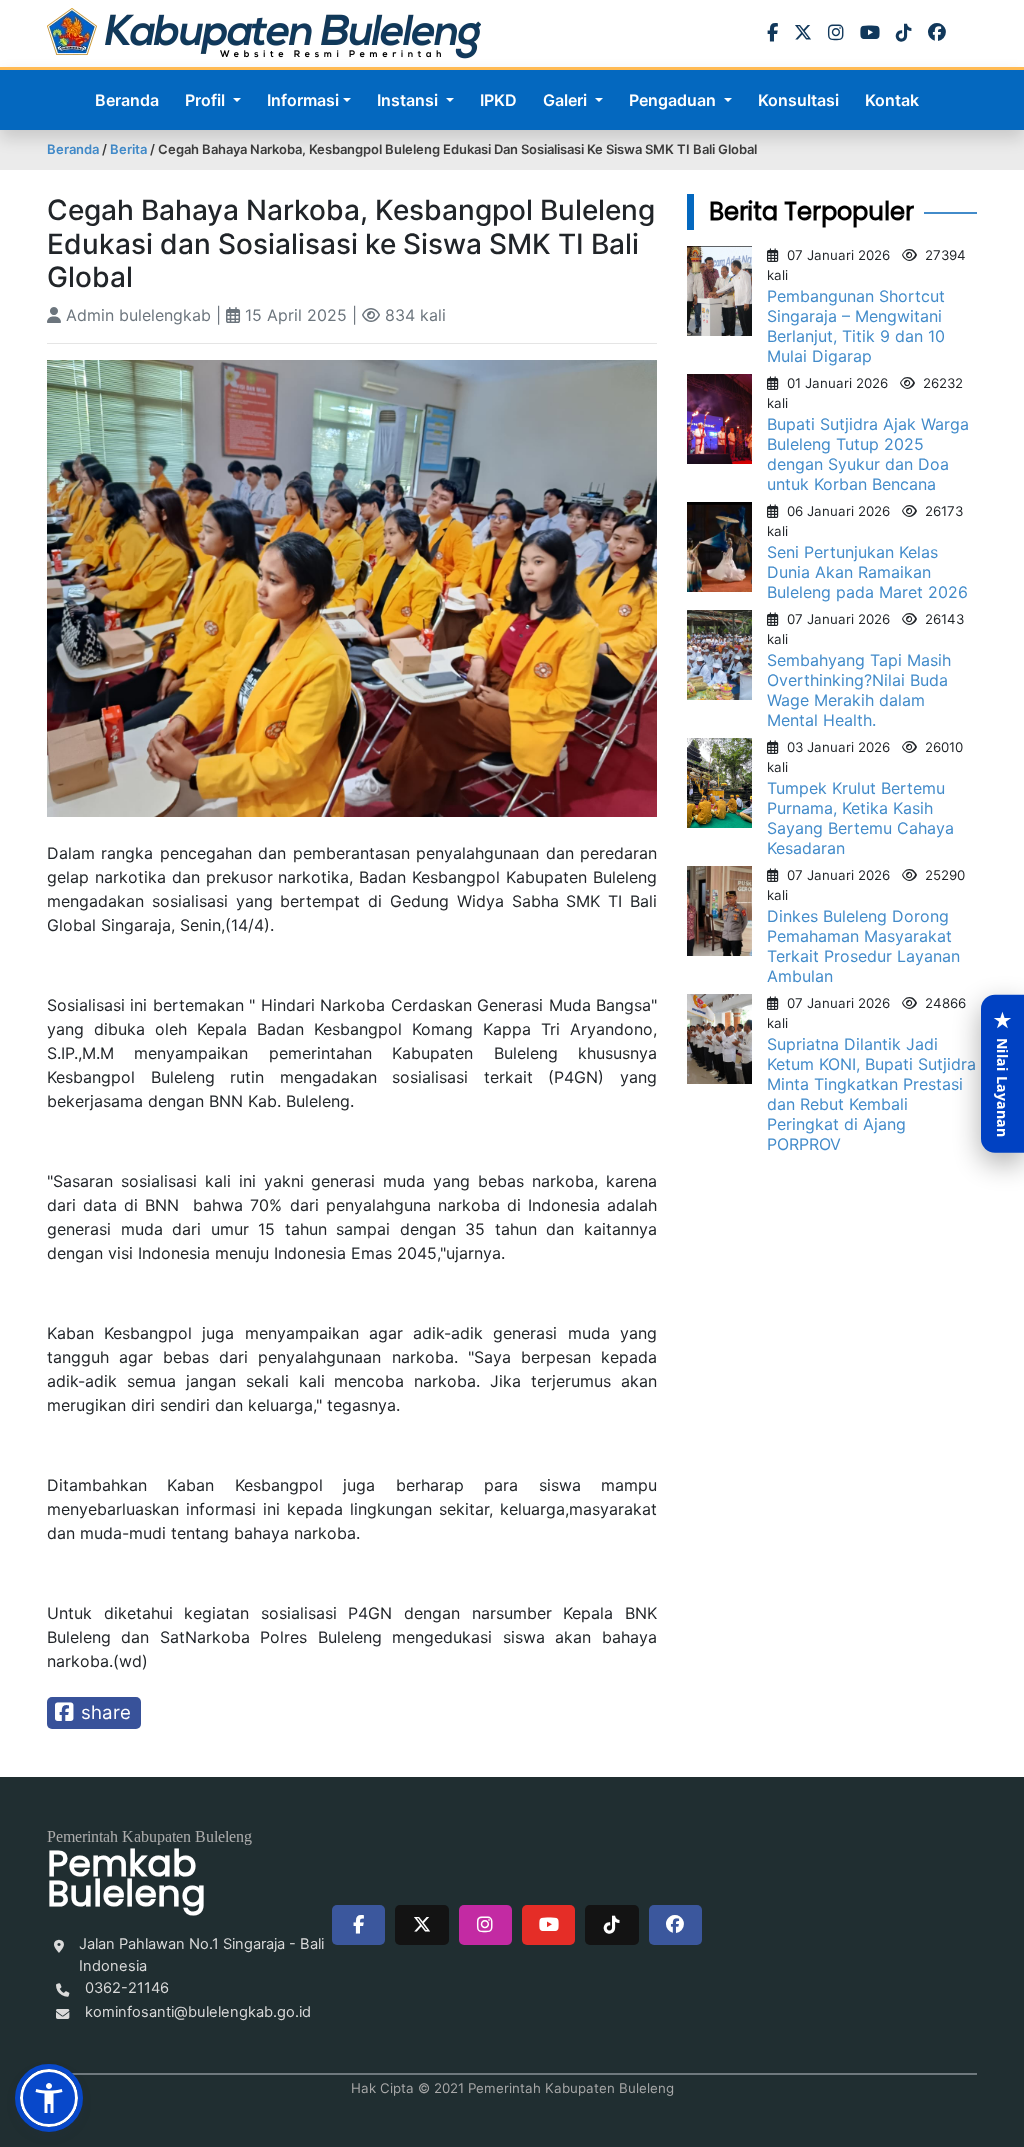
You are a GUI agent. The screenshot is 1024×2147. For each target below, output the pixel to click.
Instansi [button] (409, 100)
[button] (49, 2098)
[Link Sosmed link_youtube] (548, 1925)
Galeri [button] (567, 100)
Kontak (892, 100)
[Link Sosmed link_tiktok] (611, 1925)
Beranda (127, 100)
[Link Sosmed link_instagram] (485, 1925)
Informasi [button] (303, 100)
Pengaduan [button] (674, 100)
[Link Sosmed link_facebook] (358, 1925)
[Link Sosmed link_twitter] (421, 1925)
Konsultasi (798, 100)
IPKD (498, 100)
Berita (128, 149)
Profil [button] (207, 100)
